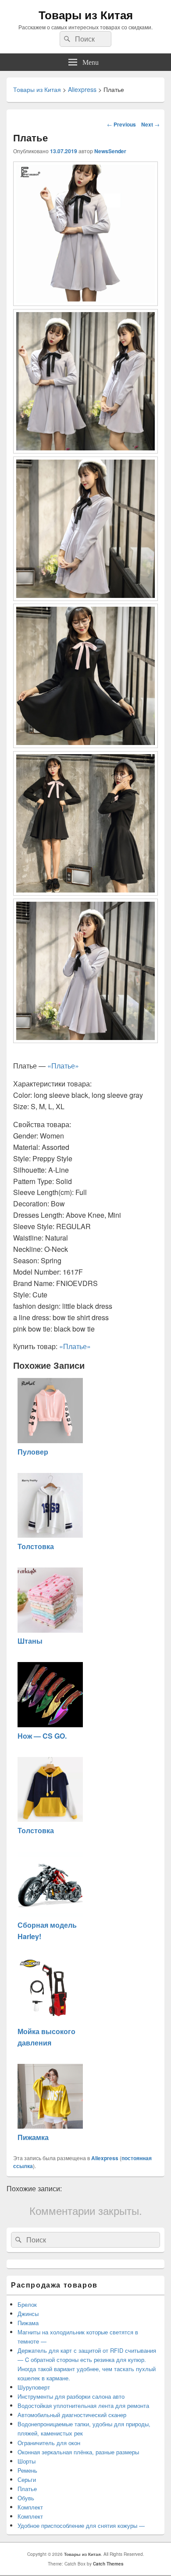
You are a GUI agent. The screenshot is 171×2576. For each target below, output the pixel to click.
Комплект (30, 2507)
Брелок (27, 2304)
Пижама (28, 2323)
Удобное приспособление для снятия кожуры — (81, 2525)
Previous (121, 124)
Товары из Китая (86, 15)
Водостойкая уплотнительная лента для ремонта (83, 2406)
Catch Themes (108, 2564)
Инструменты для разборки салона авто (71, 2396)
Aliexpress (105, 2158)
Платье (27, 2489)
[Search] (66, 39)
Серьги (27, 2479)
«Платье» (63, 1066)
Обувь (26, 2498)
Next (150, 124)
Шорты (27, 2461)
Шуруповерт (34, 2387)
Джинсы (28, 2314)
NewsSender (110, 151)
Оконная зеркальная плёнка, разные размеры (78, 2452)
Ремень (27, 2470)
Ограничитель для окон (50, 2443)
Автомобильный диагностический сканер (72, 2415)
